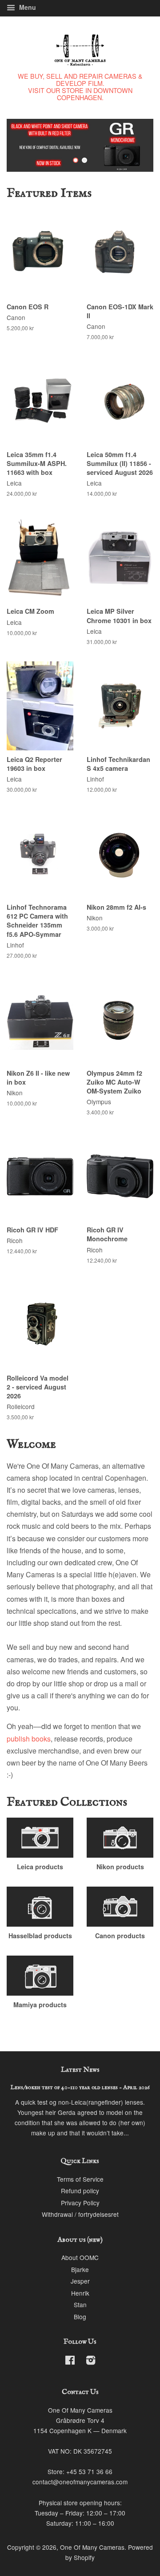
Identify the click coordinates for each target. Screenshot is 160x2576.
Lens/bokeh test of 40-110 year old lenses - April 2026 (80, 2088)
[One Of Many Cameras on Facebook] (70, 2361)
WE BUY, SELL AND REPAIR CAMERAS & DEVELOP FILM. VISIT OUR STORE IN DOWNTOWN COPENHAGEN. (80, 87)
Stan (80, 2305)
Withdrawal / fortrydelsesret (80, 2214)
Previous (26, 145)
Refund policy (80, 2191)
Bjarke (80, 2269)
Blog (80, 2317)
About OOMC (80, 2257)
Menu (27, 7)
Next (134, 145)
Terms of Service (80, 2179)
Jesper (80, 2281)
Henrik (80, 2293)
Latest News (80, 2070)
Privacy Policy (80, 2203)
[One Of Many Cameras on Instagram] (91, 2361)
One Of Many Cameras (92, 2547)
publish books (29, 1739)
